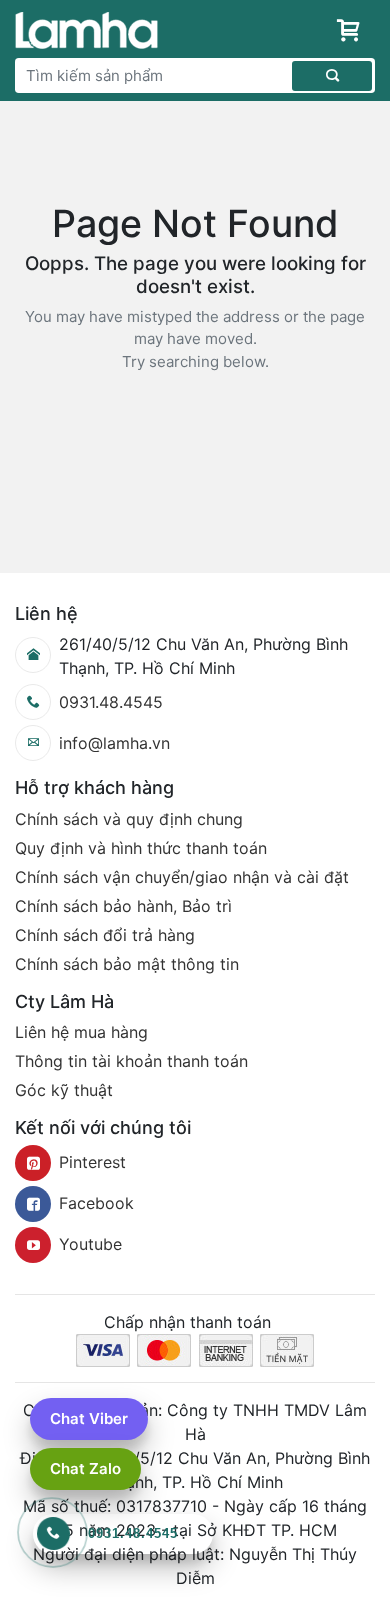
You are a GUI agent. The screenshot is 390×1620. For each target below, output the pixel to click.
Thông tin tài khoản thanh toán (131, 1061)
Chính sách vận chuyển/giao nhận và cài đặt (182, 877)
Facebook (96, 1203)
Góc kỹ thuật (64, 1090)
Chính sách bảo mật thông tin (127, 964)
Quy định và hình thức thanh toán (141, 848)
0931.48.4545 (111, 702)
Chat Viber (89, 1418)
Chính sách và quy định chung (129, 819)
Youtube (90, 1244)
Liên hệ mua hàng (81, 1032)
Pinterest (92, 1162)
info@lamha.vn (114, 743)
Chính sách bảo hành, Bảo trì (123, 906)
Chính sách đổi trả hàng (105, 935)
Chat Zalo (85, 1468)
